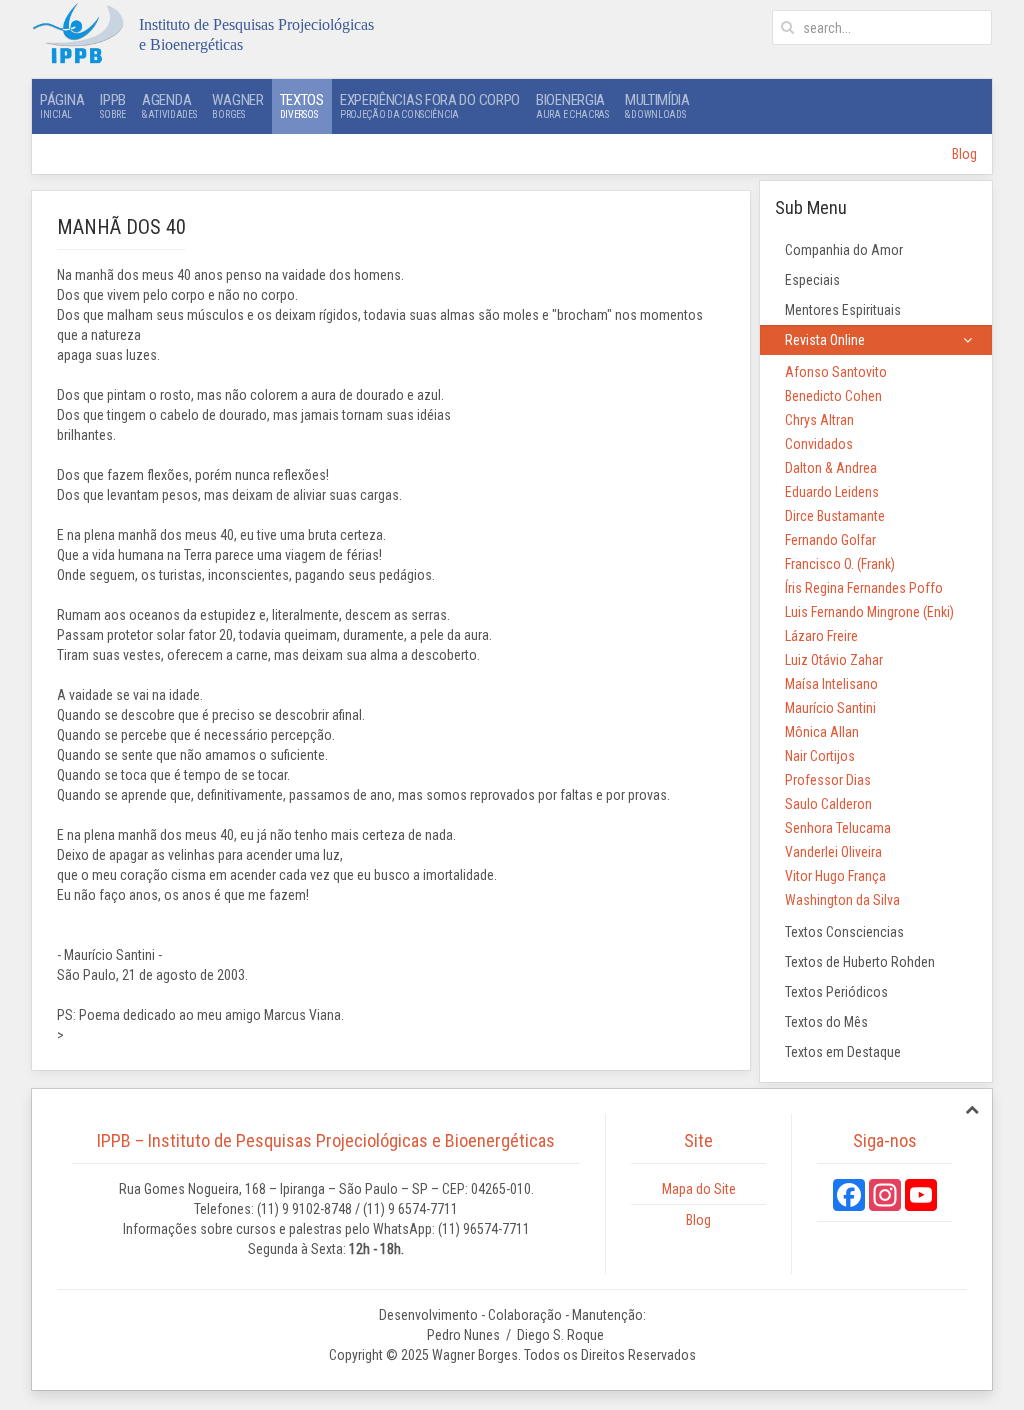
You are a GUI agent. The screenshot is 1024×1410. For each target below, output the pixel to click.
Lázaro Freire (821, 636)
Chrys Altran (819, 420)
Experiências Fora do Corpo (430, 105)
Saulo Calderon (828, 804)
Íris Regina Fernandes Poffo (864, 588)
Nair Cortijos (820, 756)
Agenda (169, 105)
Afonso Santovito (836, 372)
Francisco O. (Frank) (840, 564)
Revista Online (825, 340)
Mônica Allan (822, 732)
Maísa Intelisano (831, 684)
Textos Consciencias (844, 932)
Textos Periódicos (836, 992)
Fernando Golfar (830, 540)
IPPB (113, 105)
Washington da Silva (842, 900)
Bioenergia (572, 105)
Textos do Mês (826, 1022)
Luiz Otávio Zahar (834, 660)
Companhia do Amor (844, 250)
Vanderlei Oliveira (833, 852)
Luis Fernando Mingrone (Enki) (869, 612)
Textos (302, 105)
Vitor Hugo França (835, 876)
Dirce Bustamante (835, 516)
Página (62, 105)
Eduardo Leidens (832, 492)
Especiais (812, 280)
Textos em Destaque (843, 1052)
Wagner (237, 105)
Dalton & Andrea (831, 468)
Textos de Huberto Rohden (860, 962)
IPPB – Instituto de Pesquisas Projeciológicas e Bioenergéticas (326, 1140)
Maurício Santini (830, 708)
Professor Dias (828, 780)
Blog (964, 154)
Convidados (819, 444)
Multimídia (657, 105)
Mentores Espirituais (843, 310)
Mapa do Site (699, 1189)
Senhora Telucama (838, 828)
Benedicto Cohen (833, 396)
